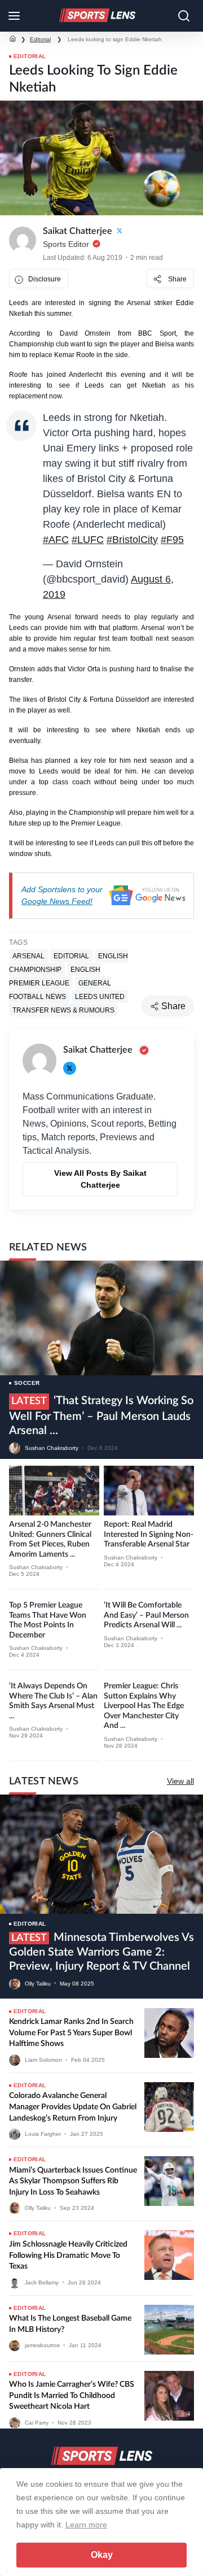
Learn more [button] (86, 2525)
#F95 (172, 540)
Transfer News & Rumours (63, 1010)
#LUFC (88, 540)
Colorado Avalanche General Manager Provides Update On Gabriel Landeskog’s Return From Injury (73, 2107)
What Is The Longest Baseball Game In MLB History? (70, 2324)
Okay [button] (102, 2555)
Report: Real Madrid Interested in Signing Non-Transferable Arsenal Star (149, 1534)
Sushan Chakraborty (52, 1448)
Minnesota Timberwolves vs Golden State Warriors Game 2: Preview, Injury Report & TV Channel (101, 1952)
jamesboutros (42, 2345)
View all (180, 1781)
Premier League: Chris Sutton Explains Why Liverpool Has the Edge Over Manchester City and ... (144, 1706)
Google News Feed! (57, 901)
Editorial (40, 39)
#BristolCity (132, 540)
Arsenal (28, 956)
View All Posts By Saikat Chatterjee (100, 1179)
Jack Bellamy (42, 2282)
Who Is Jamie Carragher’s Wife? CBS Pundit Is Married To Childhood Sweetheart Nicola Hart (72, 2395)
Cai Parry (37, 2423)
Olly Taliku (38, 1983)
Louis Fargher (43, 2134)
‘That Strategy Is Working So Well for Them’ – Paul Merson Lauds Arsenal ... (101, 1416)
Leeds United (100, 997)
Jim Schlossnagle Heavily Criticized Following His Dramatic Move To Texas (68, 2255)
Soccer (27, 1383)
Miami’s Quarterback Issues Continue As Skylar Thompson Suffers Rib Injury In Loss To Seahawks (73, 2181)
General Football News (60, 990)
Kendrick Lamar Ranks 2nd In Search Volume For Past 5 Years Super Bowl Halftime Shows (71, 2033)
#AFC (56, 540)
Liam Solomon (43, 2060)
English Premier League (55, 976)
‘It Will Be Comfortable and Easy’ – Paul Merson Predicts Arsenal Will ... (146, 1615)
